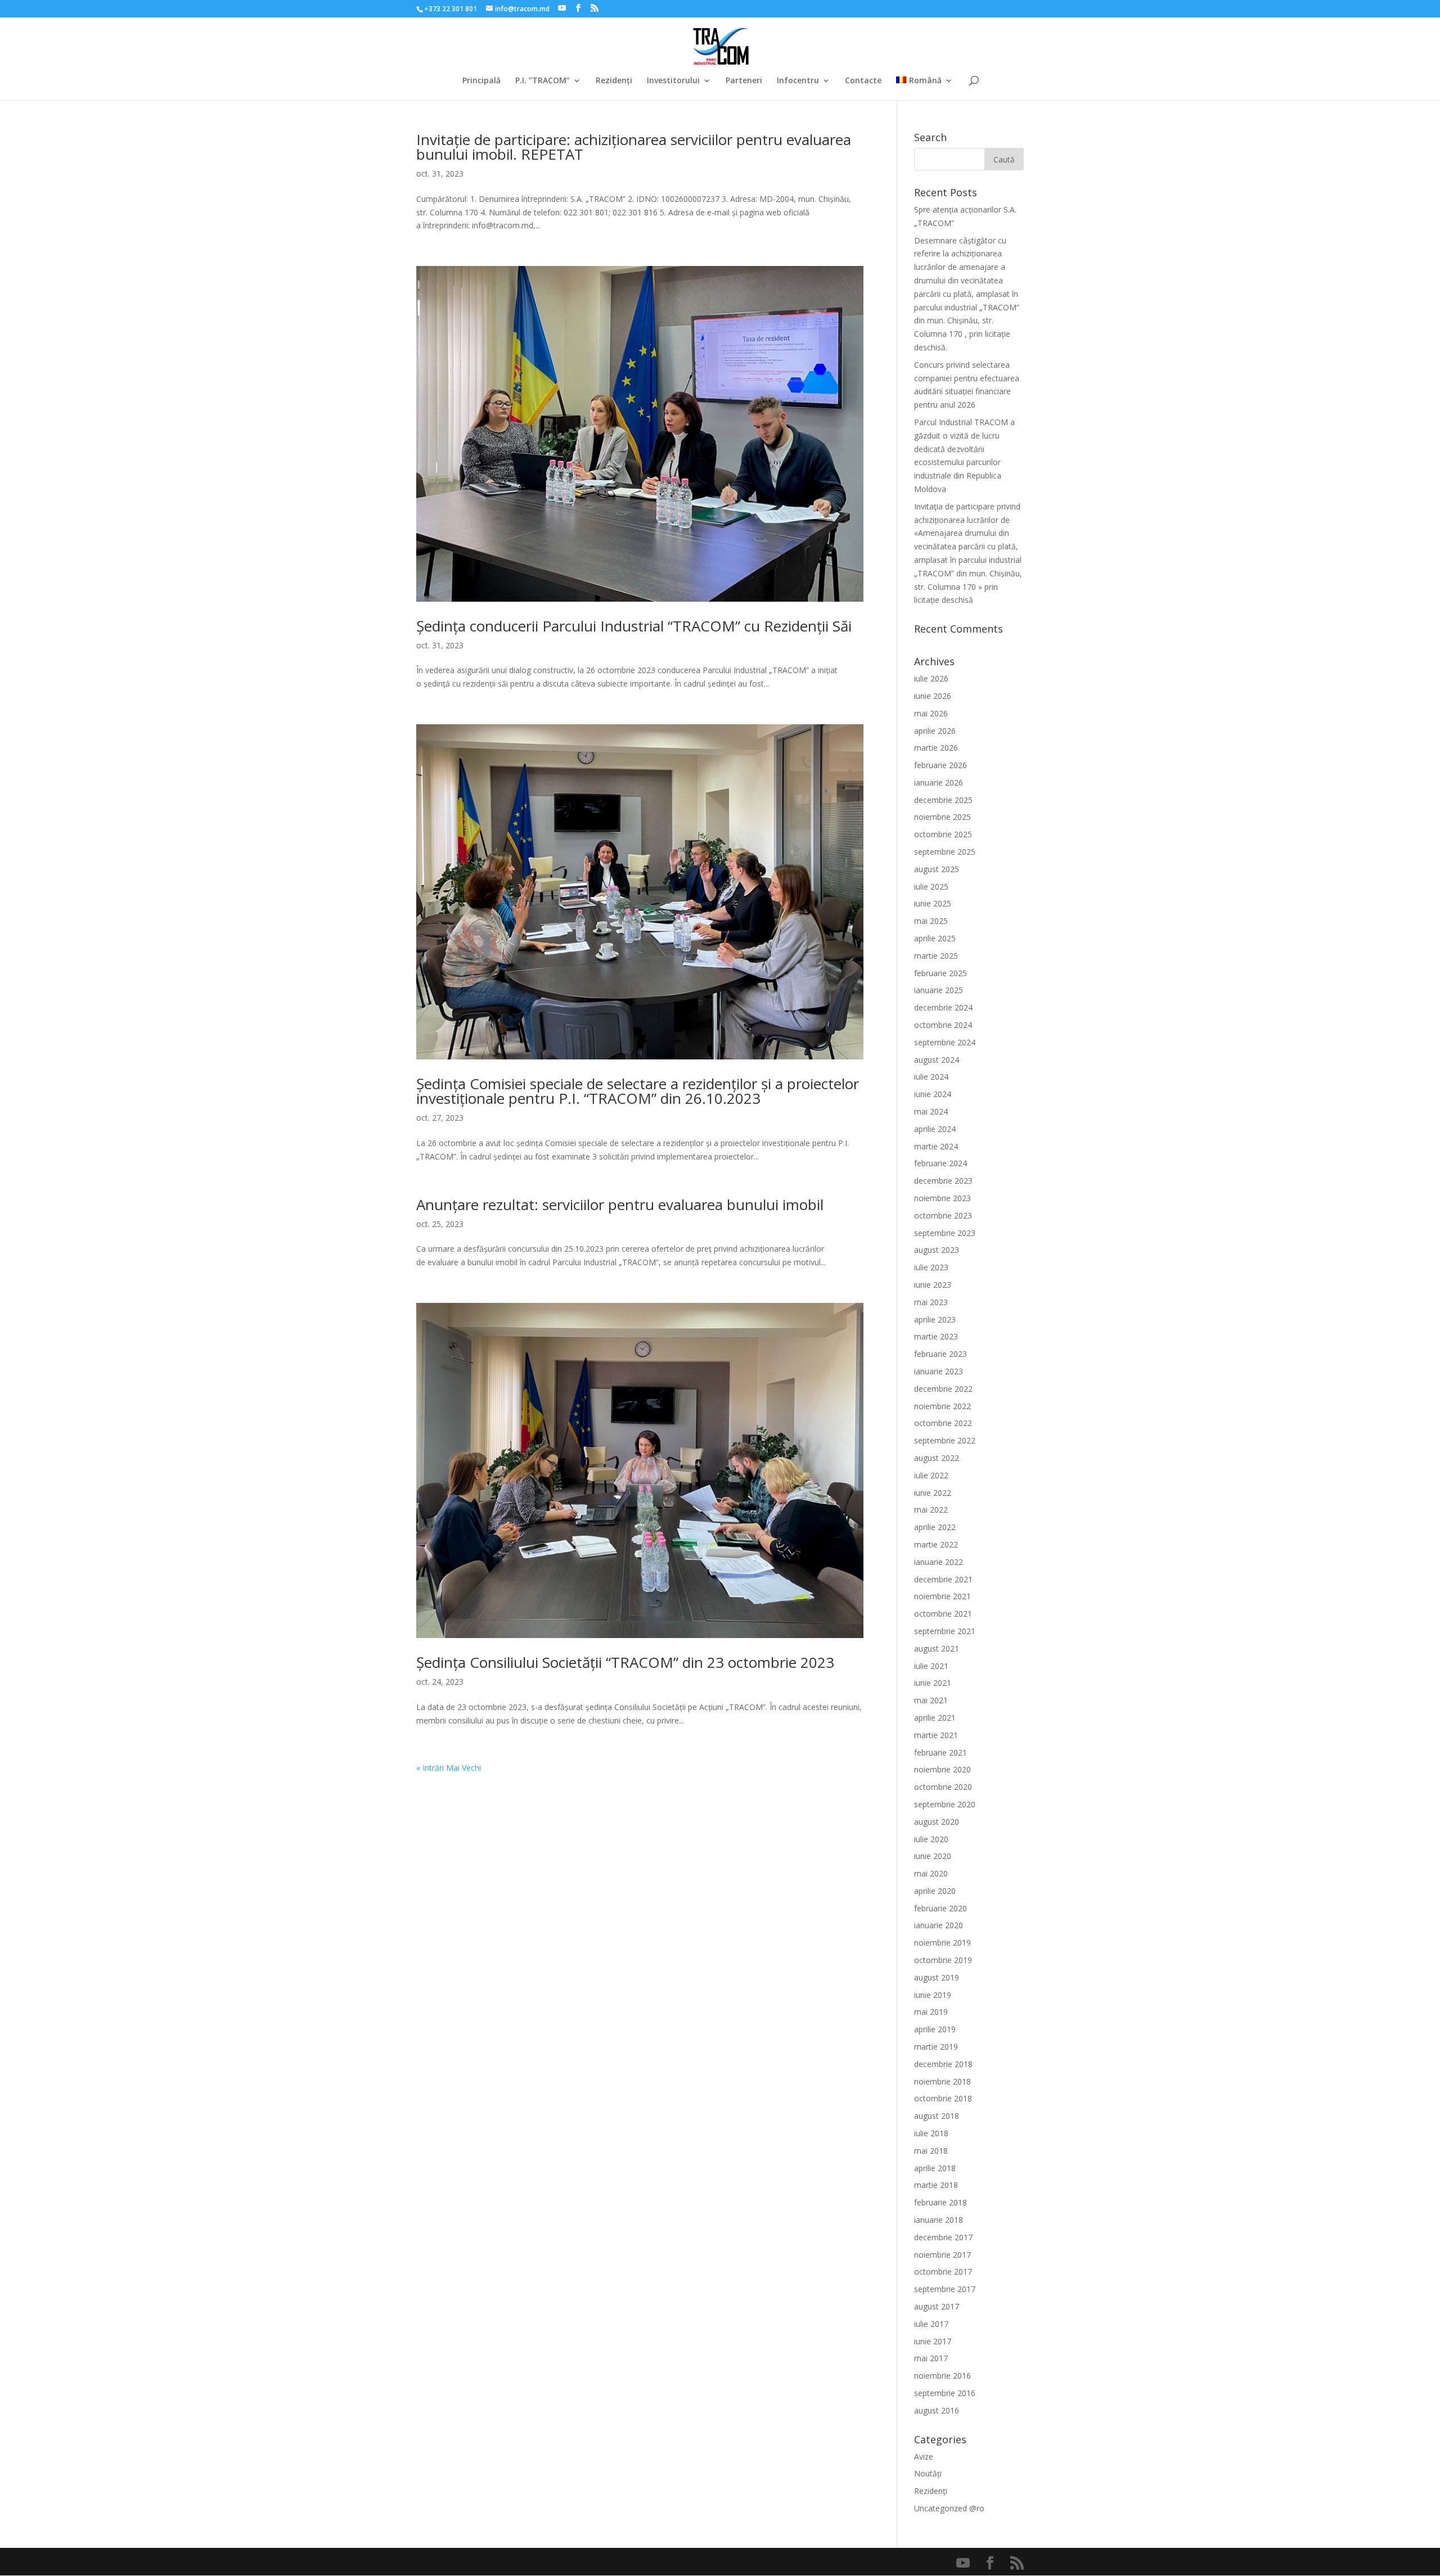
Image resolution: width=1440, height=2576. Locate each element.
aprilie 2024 (935, 1129)
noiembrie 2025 (942, 817)
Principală (481, 81)
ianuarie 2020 (939, 1925)
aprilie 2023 (935, 1319)
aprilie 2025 (935, 938)
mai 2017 (931, 2358)
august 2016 (937, 2410)
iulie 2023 (931, 1267)
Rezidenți (614, 81)
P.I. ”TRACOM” (543, 81)
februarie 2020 (940, 1908)
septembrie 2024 (945, 1042)
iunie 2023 (933, 1285)
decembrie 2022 (943, 1389)
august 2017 (937, 2306)
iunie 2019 (933, 1995)
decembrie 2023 (943, 1181)
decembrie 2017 (943, 2237)
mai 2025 (931, 921)
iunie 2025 (933, 903)
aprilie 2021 (935, 1718)
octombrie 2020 (943, 1787)
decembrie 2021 (943, 1579)
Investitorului (673, 81)
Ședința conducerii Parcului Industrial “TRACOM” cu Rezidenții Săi (634, 626)
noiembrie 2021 (942, 1596)
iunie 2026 (933, 696)
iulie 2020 (931, 1839)
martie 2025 (936, 956)
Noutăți (928, 2473)
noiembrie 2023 (942, 1198)
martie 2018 (936, 2185)
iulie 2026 (931, 678)
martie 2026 (936, 748)
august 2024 (937, 1060)
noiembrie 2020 (942, 1769)
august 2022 (937, 1458)
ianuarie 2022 (939, 1562)
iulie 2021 (931, 1666)
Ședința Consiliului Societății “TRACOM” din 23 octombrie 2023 (625, 1662)
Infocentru (798, 81)
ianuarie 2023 (939, 1371)
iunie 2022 (933, 1493)
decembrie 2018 (943, 2064)
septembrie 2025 (945, 852)
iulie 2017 (931, 2324)
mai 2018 (931, 2151)
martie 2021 (936, 1735)
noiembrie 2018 (942, 2081)
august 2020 (937, 1822)
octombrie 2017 (943, 2272)
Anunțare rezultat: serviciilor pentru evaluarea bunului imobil (620, 1204)
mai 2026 (931, 713)
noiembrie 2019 (942, 1943)
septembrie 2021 (945, 1631)
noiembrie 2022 (942, 1406)
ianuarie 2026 (939, 782)
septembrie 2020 (945, 1804)
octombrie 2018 (943, 2098)
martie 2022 (936, 1544)
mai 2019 (931, 2012)
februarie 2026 (940, 765)
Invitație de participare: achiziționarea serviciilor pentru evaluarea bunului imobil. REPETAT (634, 147)
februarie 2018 (940, 2202)
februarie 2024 (940, 1163)
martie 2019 (936, 2047)
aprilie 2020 (935, 1891)
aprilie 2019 (935, 2029)
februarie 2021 (940, 1752)
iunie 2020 (933, 1856)
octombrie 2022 (943, 1423)
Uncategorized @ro (949, 2508)
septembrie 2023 (945, 1233)
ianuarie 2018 (939, 2220)
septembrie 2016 (945, 2393)
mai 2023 (931, 1302)
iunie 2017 (933, 2341)
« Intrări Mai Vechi (449, 1768)
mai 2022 (931, 1510)
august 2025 (937, 869)
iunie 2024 (933, 1094)
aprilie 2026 (935, 731)
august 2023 (937, 1250)
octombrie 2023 (943, 1215)
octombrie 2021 (943, 1614)
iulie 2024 (931, 1077)
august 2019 (937, 1977)
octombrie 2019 (943, 1960)
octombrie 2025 (943, 834)
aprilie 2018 (935, 2168)
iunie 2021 (933, 1683)
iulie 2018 (931, 2133)
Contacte (863, 81)
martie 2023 (936, 1336)
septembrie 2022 (945, 1440)
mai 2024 (931, 1111)
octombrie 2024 (943, 1025)
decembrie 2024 (943, 1007)
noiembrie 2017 (942, 2255)
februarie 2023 (940, 1354)
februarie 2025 (940, 973)
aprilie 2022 (935, 1527)
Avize (924, 2457)
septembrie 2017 (945, 2289)
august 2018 (937, 2116)
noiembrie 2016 (942, 2376)
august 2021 (937, 1648)
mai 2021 (931, 1700)
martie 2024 (936, 1146)
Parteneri (744, 81)
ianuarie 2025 (939, 990)
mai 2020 (931, 1873)
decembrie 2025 (943, 800)
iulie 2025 (931, 887)
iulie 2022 (931, 1475)
